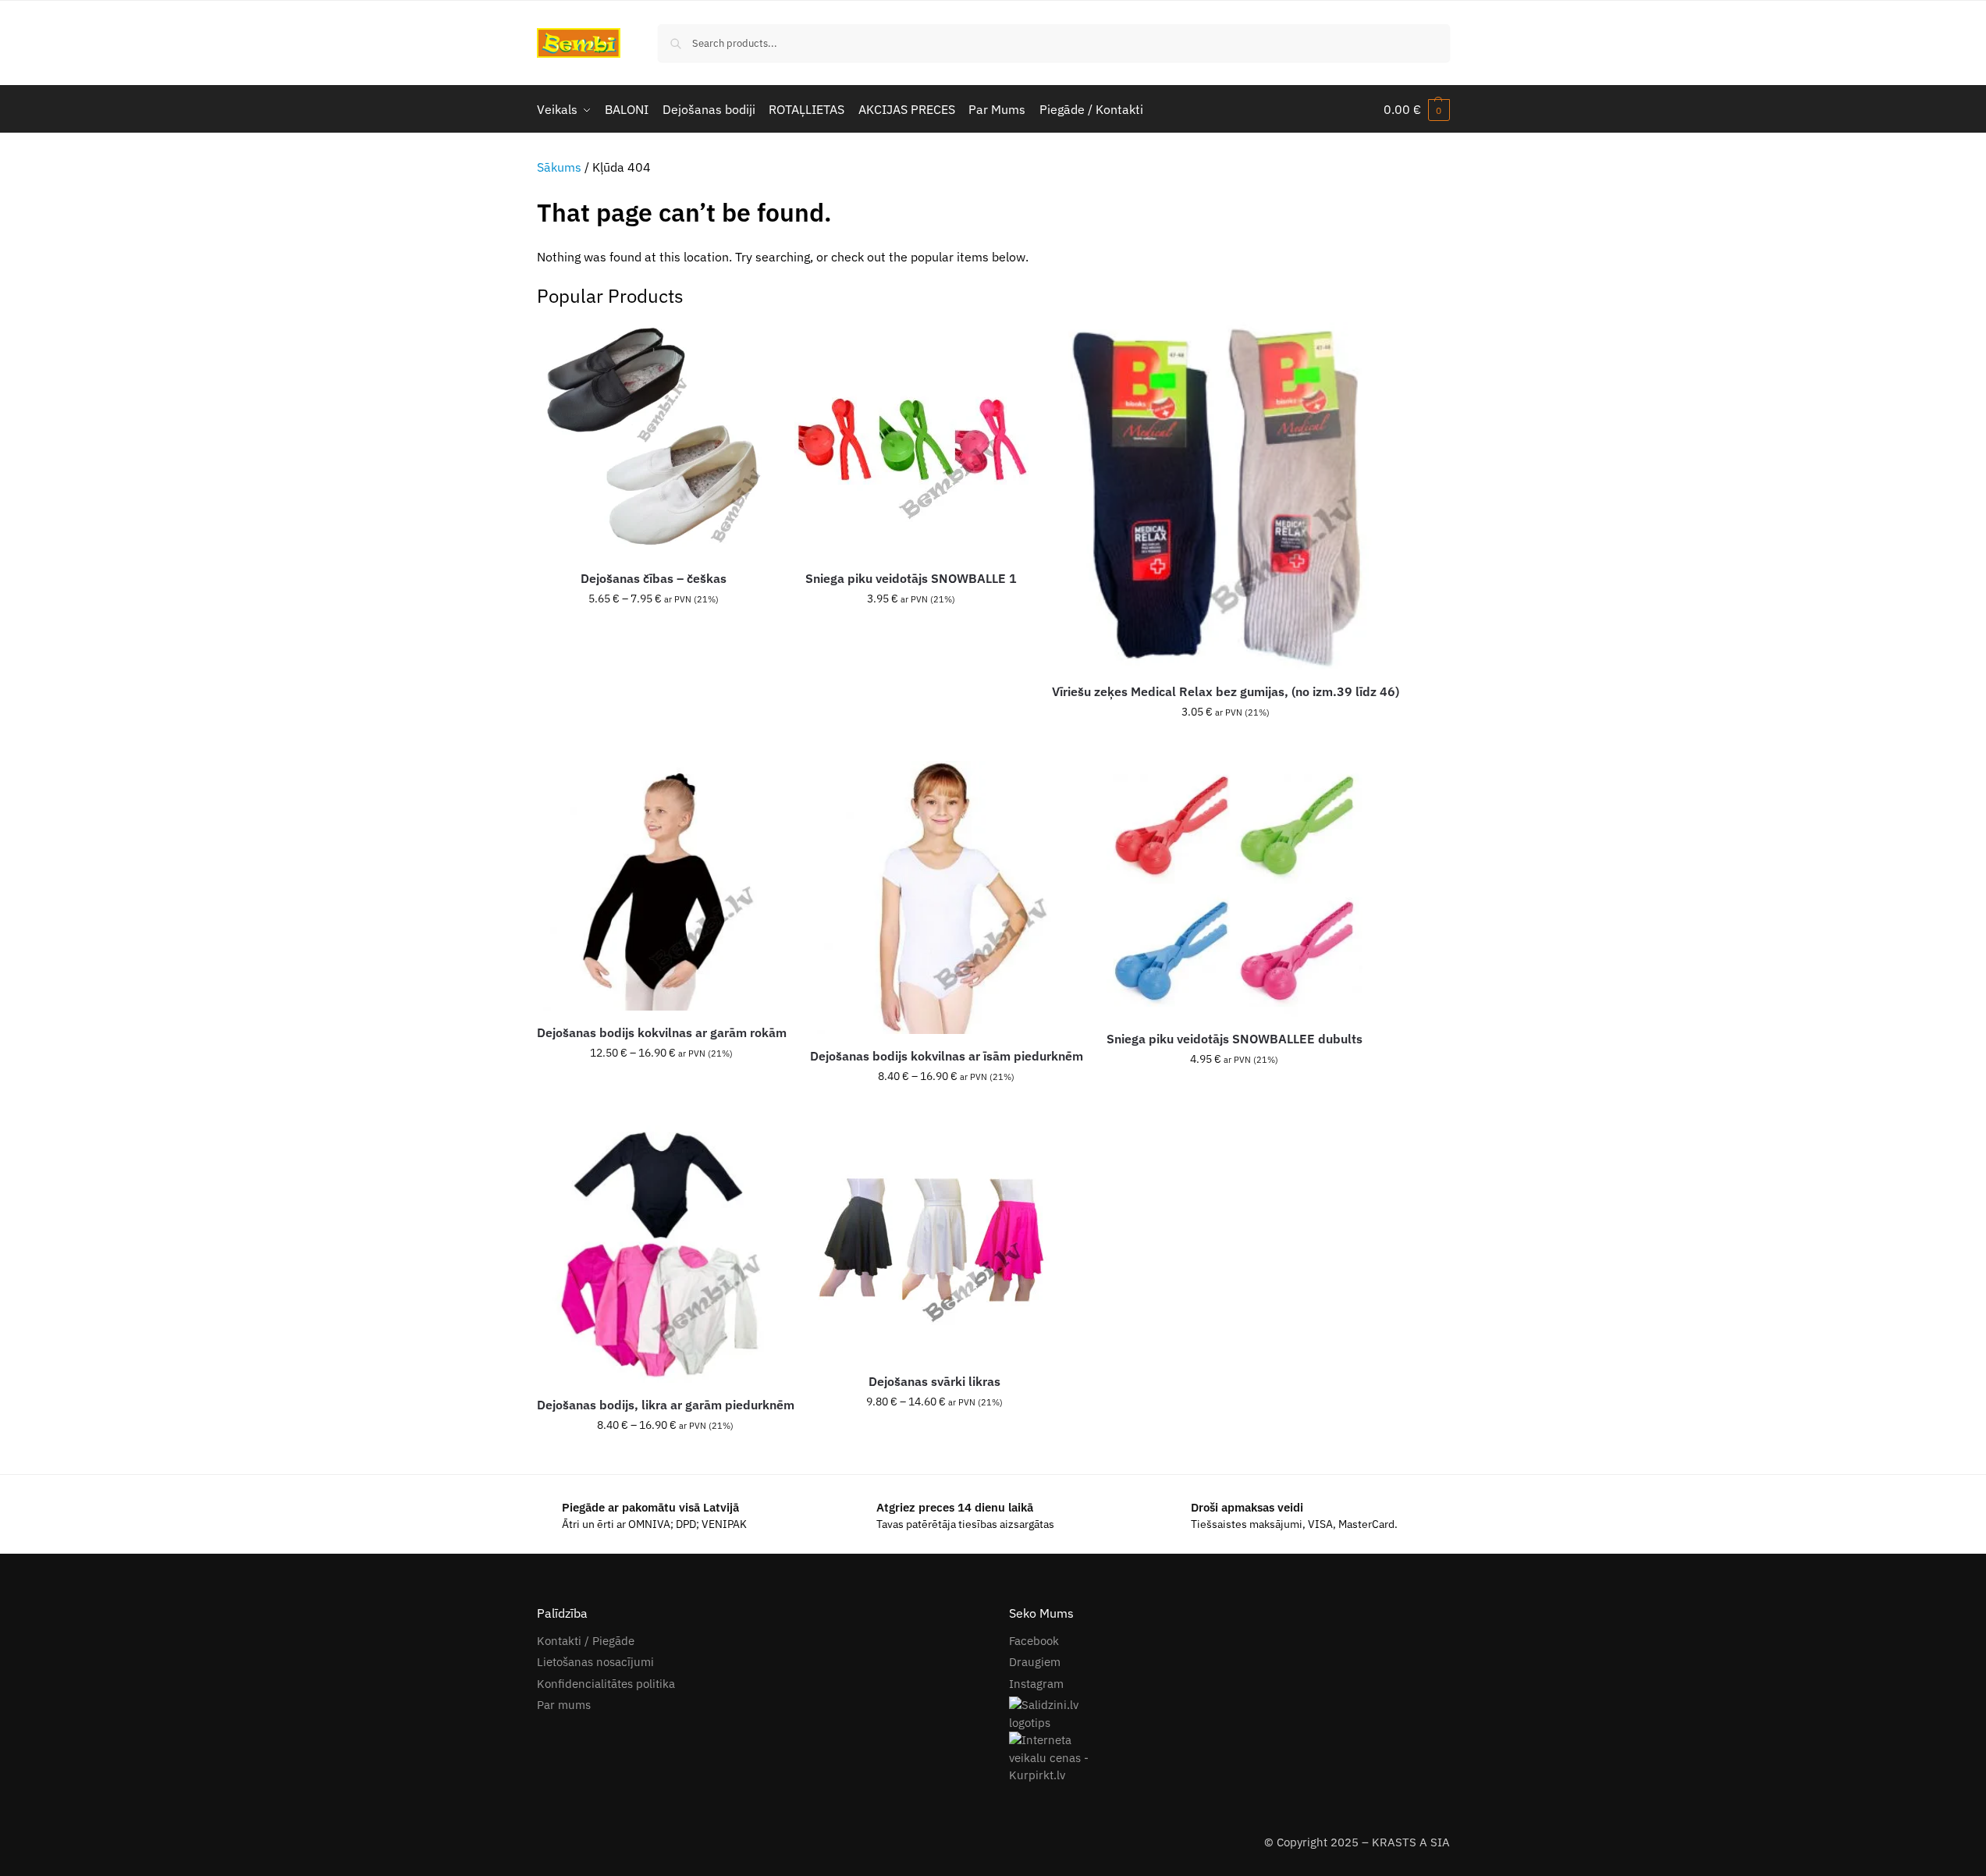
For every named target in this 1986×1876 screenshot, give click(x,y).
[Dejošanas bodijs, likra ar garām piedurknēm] (666, 1254)
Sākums (559, 167)
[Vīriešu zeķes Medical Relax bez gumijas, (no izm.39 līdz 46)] (1226, 496)
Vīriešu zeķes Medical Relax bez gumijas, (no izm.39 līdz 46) (1226, 691)
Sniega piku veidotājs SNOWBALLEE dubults (1235, 1039)
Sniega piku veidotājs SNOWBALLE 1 (911, 578)
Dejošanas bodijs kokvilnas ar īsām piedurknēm (947, 1056)
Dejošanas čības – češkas (654, 578)
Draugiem (1035, 1662)
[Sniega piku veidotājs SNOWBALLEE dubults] (1235, 889)
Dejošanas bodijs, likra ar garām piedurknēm (666, 1405)
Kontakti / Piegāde (586, 1641)
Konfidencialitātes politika (606, 1684)
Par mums (564, 1705)
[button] (1417, 109)
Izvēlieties (654, 632)
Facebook (1034, 1641)
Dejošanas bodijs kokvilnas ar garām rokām (662, 1032)
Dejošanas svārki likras (934, 1381)
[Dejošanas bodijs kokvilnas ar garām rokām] (662, 886)
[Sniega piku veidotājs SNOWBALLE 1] (911, 439)
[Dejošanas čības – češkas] (654, 439)
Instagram (1036, 1684)
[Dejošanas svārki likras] (935, 1242)
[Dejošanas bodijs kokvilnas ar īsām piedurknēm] (947, 897)
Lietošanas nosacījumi (595, 1662)
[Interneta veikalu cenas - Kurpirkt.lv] (1229, 1758)
